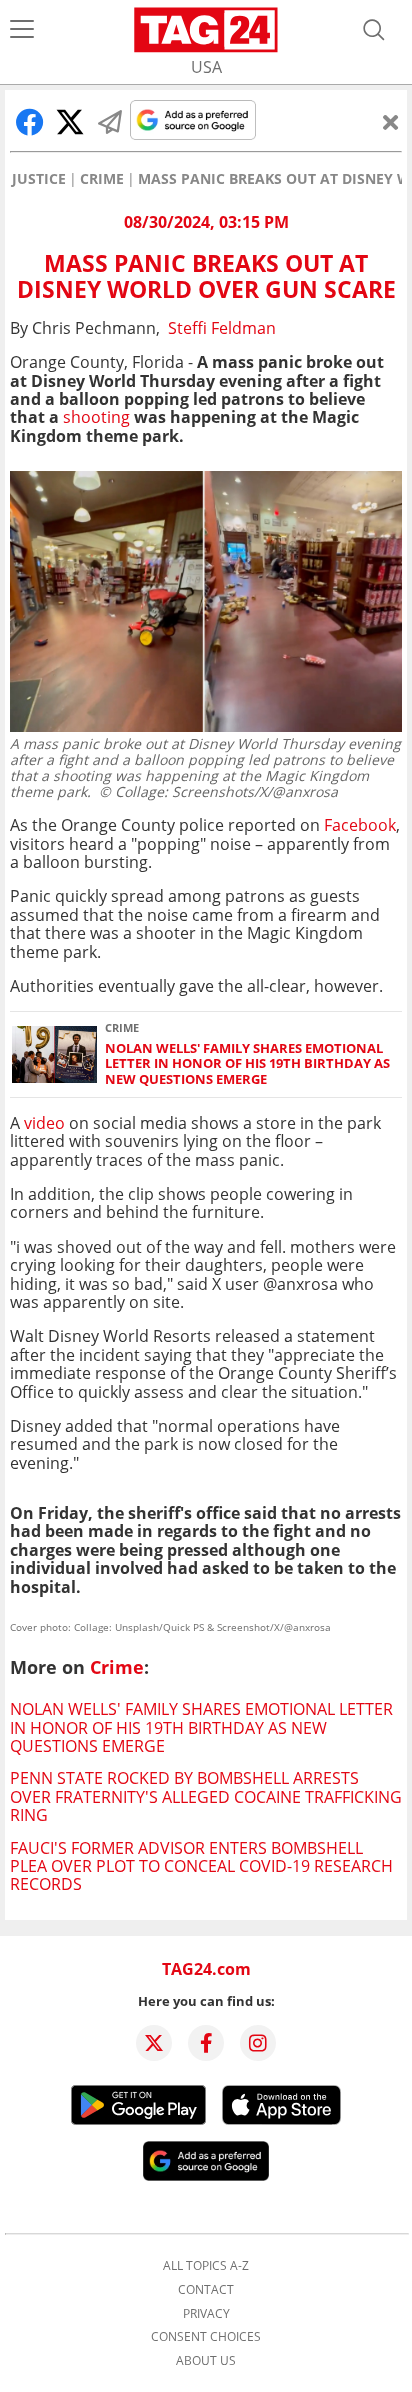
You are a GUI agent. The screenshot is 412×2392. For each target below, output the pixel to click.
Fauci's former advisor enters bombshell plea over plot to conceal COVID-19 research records (201, 1866)
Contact (206, 2290)
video (44, 1123)
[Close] (391, 122)
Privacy (206, 2314)
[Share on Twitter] (70, 122)
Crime (102, 179)
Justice (39, 179)
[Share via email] (110, 122)
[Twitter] (154, 2043)
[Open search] (374, 30)
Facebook (360, 825)
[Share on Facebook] (30, 122)
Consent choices (206, 2337)
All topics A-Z (206, 2266)
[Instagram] (258, 2043)
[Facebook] (206, 2043)
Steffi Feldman (222, 328)
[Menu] (22, 30)
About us (206, 2361)
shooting (96, 417)
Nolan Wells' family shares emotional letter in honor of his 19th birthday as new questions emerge (247, 1064)
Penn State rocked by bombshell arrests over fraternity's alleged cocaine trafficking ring (206, 1796)
